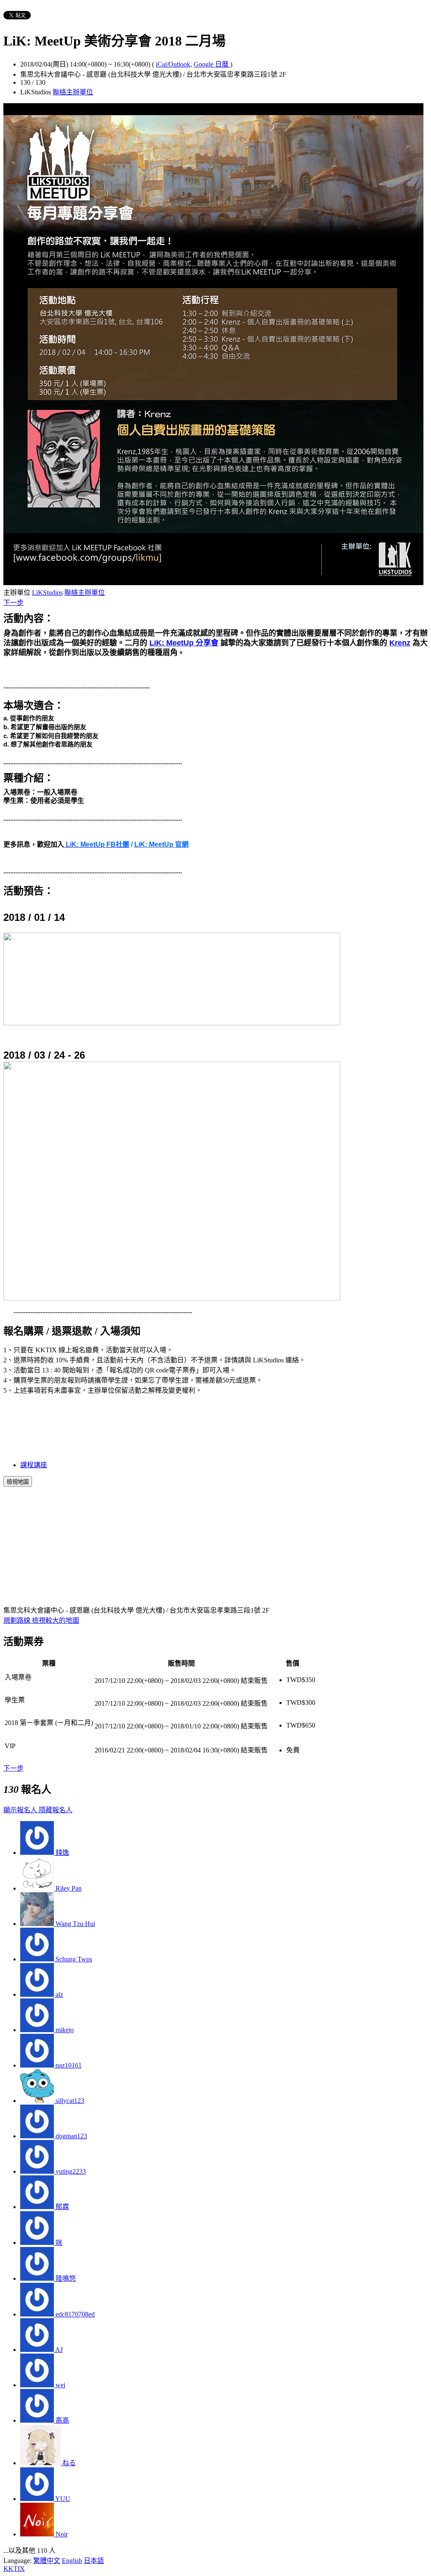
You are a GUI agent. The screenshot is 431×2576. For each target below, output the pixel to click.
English (72, 2561)
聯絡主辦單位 (73, 92)
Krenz (400, 643)
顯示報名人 (21, 1810)
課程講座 (34, 1465)
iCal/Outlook (173, 64)
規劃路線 (18, 1620)
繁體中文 (47, 2561)
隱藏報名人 (56, 1810)
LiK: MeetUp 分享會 (184, 643)
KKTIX (14, 2569)
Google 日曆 (212, 64)
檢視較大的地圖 (56, 1620)
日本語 (94, 2561)
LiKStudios (47, 593)
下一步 (13, 603)
